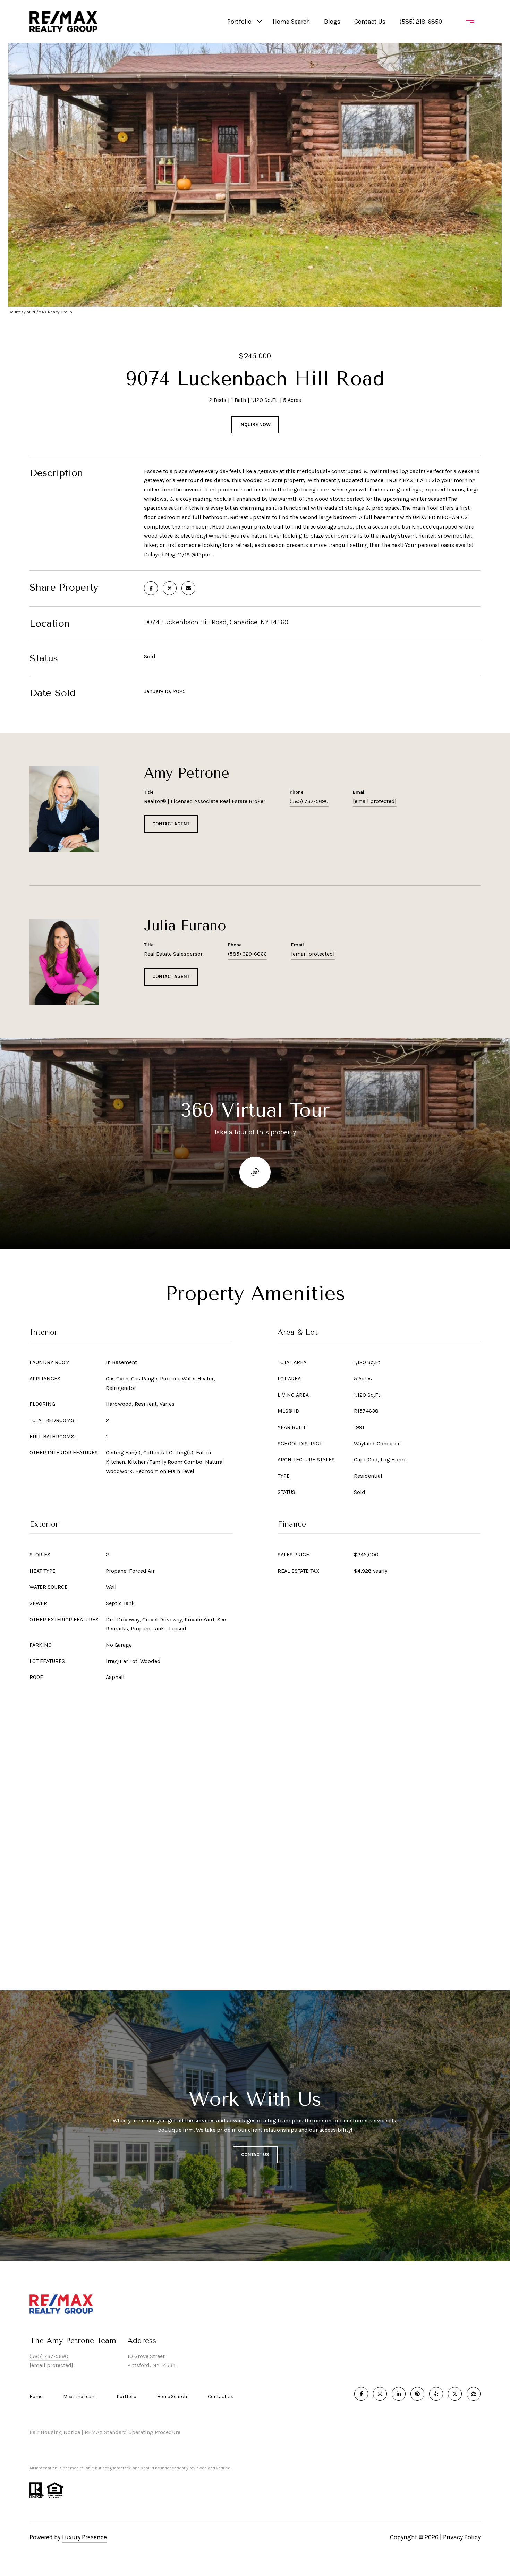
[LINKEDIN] (399, 2394)
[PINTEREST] (417, 2394)
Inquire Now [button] (255, 425)
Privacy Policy (462, 2537)
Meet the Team (79, 2396)
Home (36, 2396)
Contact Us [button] (255, 2155)
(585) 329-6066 (247, 954)
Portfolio (239, 22)
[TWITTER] (455, 2394)
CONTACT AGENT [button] (171, 824)
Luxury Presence (84, 2537)
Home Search (291, 22)
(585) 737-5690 (309, 801)
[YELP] (436, 2394)
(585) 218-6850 (421, 22)
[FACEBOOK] (361, 2394)
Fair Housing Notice (55, 2432)
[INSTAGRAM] (380, 2394)
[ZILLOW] (474, 2394)
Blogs (332, 22)
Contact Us (221, 2397)
